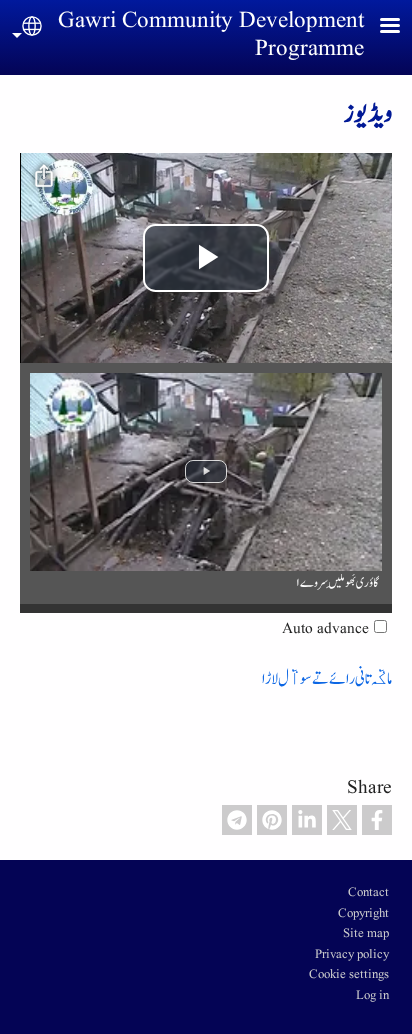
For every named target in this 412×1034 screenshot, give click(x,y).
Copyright (363, 914)
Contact (368, 893)
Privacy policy (352, 955)
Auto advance (325, 629)
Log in (372, 996)
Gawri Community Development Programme (211, 35)
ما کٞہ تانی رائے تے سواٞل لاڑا (327, 678)
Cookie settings (349, 975)
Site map (366, 934)
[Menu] (378, 27)
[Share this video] (44, 177)
